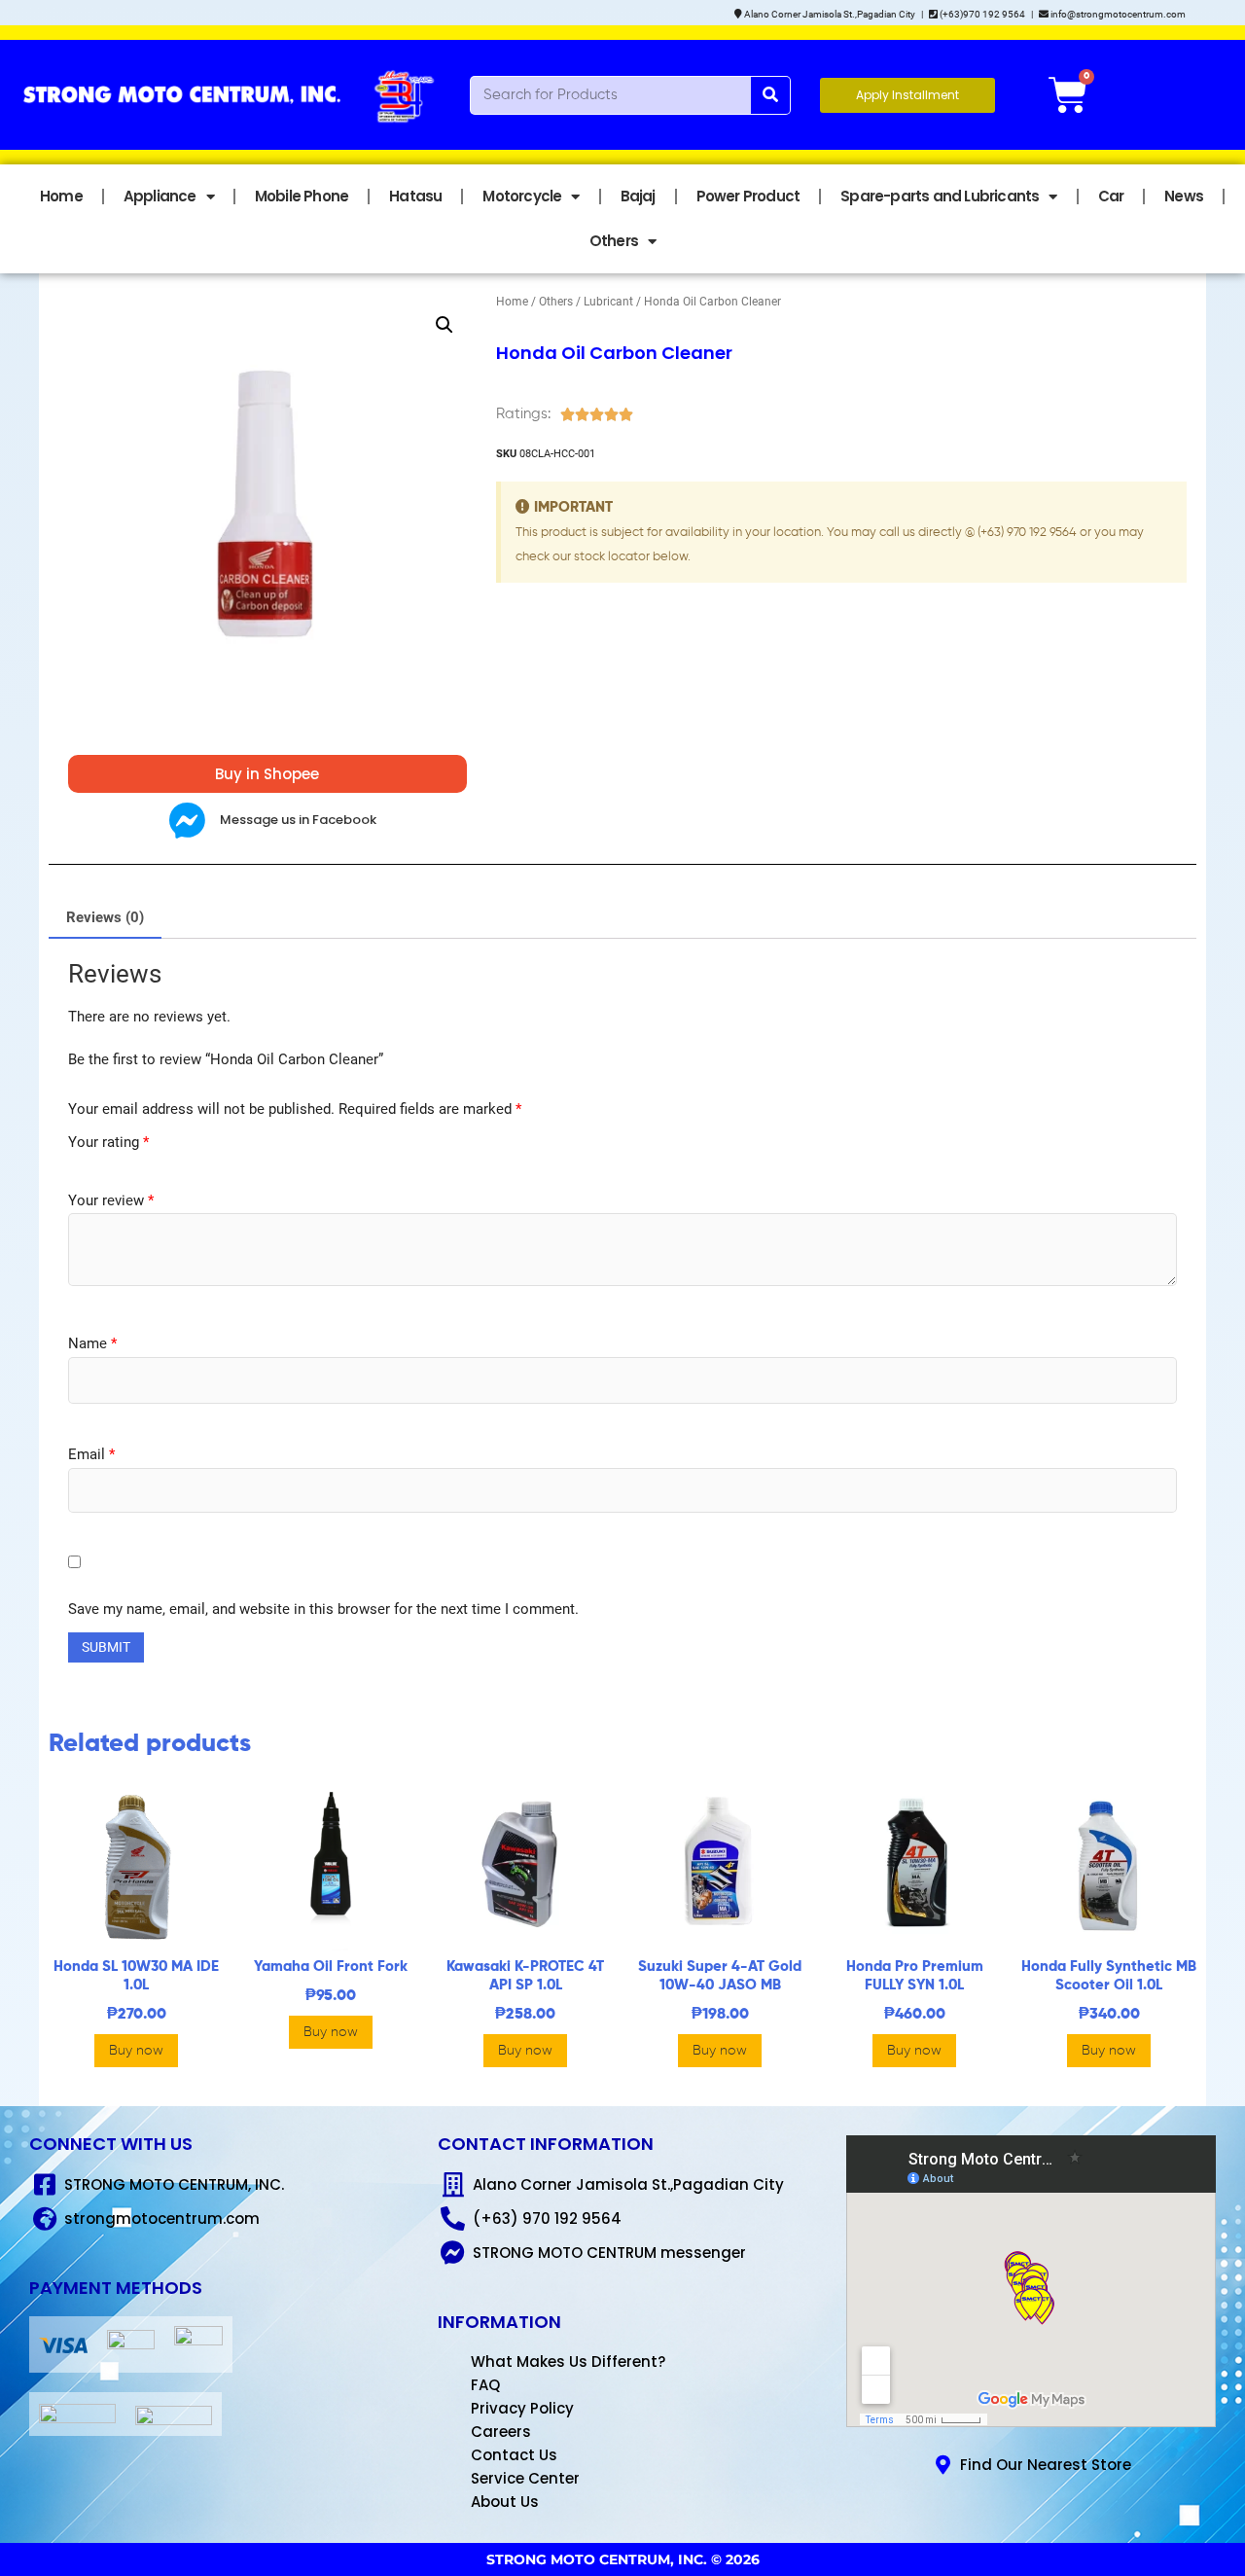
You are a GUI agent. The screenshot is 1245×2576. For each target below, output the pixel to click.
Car (1111, 196)
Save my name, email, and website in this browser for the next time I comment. (323, 1609)
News (1184, 196)
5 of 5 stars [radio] (149, 1163)
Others (614, 241)
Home (61, 196)
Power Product (748, 196)
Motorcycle (522, 196)
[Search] (770, 95)
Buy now (136, 2051)
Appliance (160, 196)
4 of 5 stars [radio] (131, 1163)
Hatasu (415, 196)
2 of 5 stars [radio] (94, 1163)
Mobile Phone (302, 196)
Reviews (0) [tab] (105, 917)
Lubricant (608, 302)
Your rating (108, 1142)
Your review (111, 1200)
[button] (445, 325)
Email (91, 1454)
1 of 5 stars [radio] (75, 1163)
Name (92, 1343)
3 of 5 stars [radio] (112, 1163)
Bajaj (638, 196)
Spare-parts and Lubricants (940, 196)
